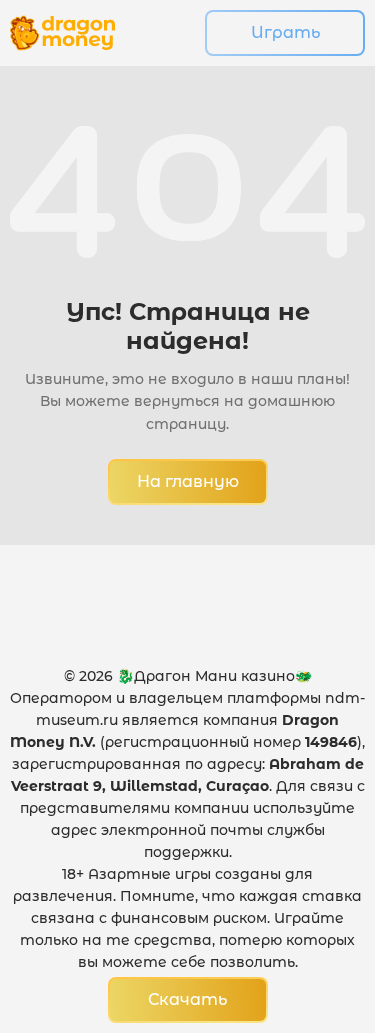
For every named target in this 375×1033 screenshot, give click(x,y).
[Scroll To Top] (316, 909)
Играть (285, 32)
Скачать (187, 999)
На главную (188, 481)
